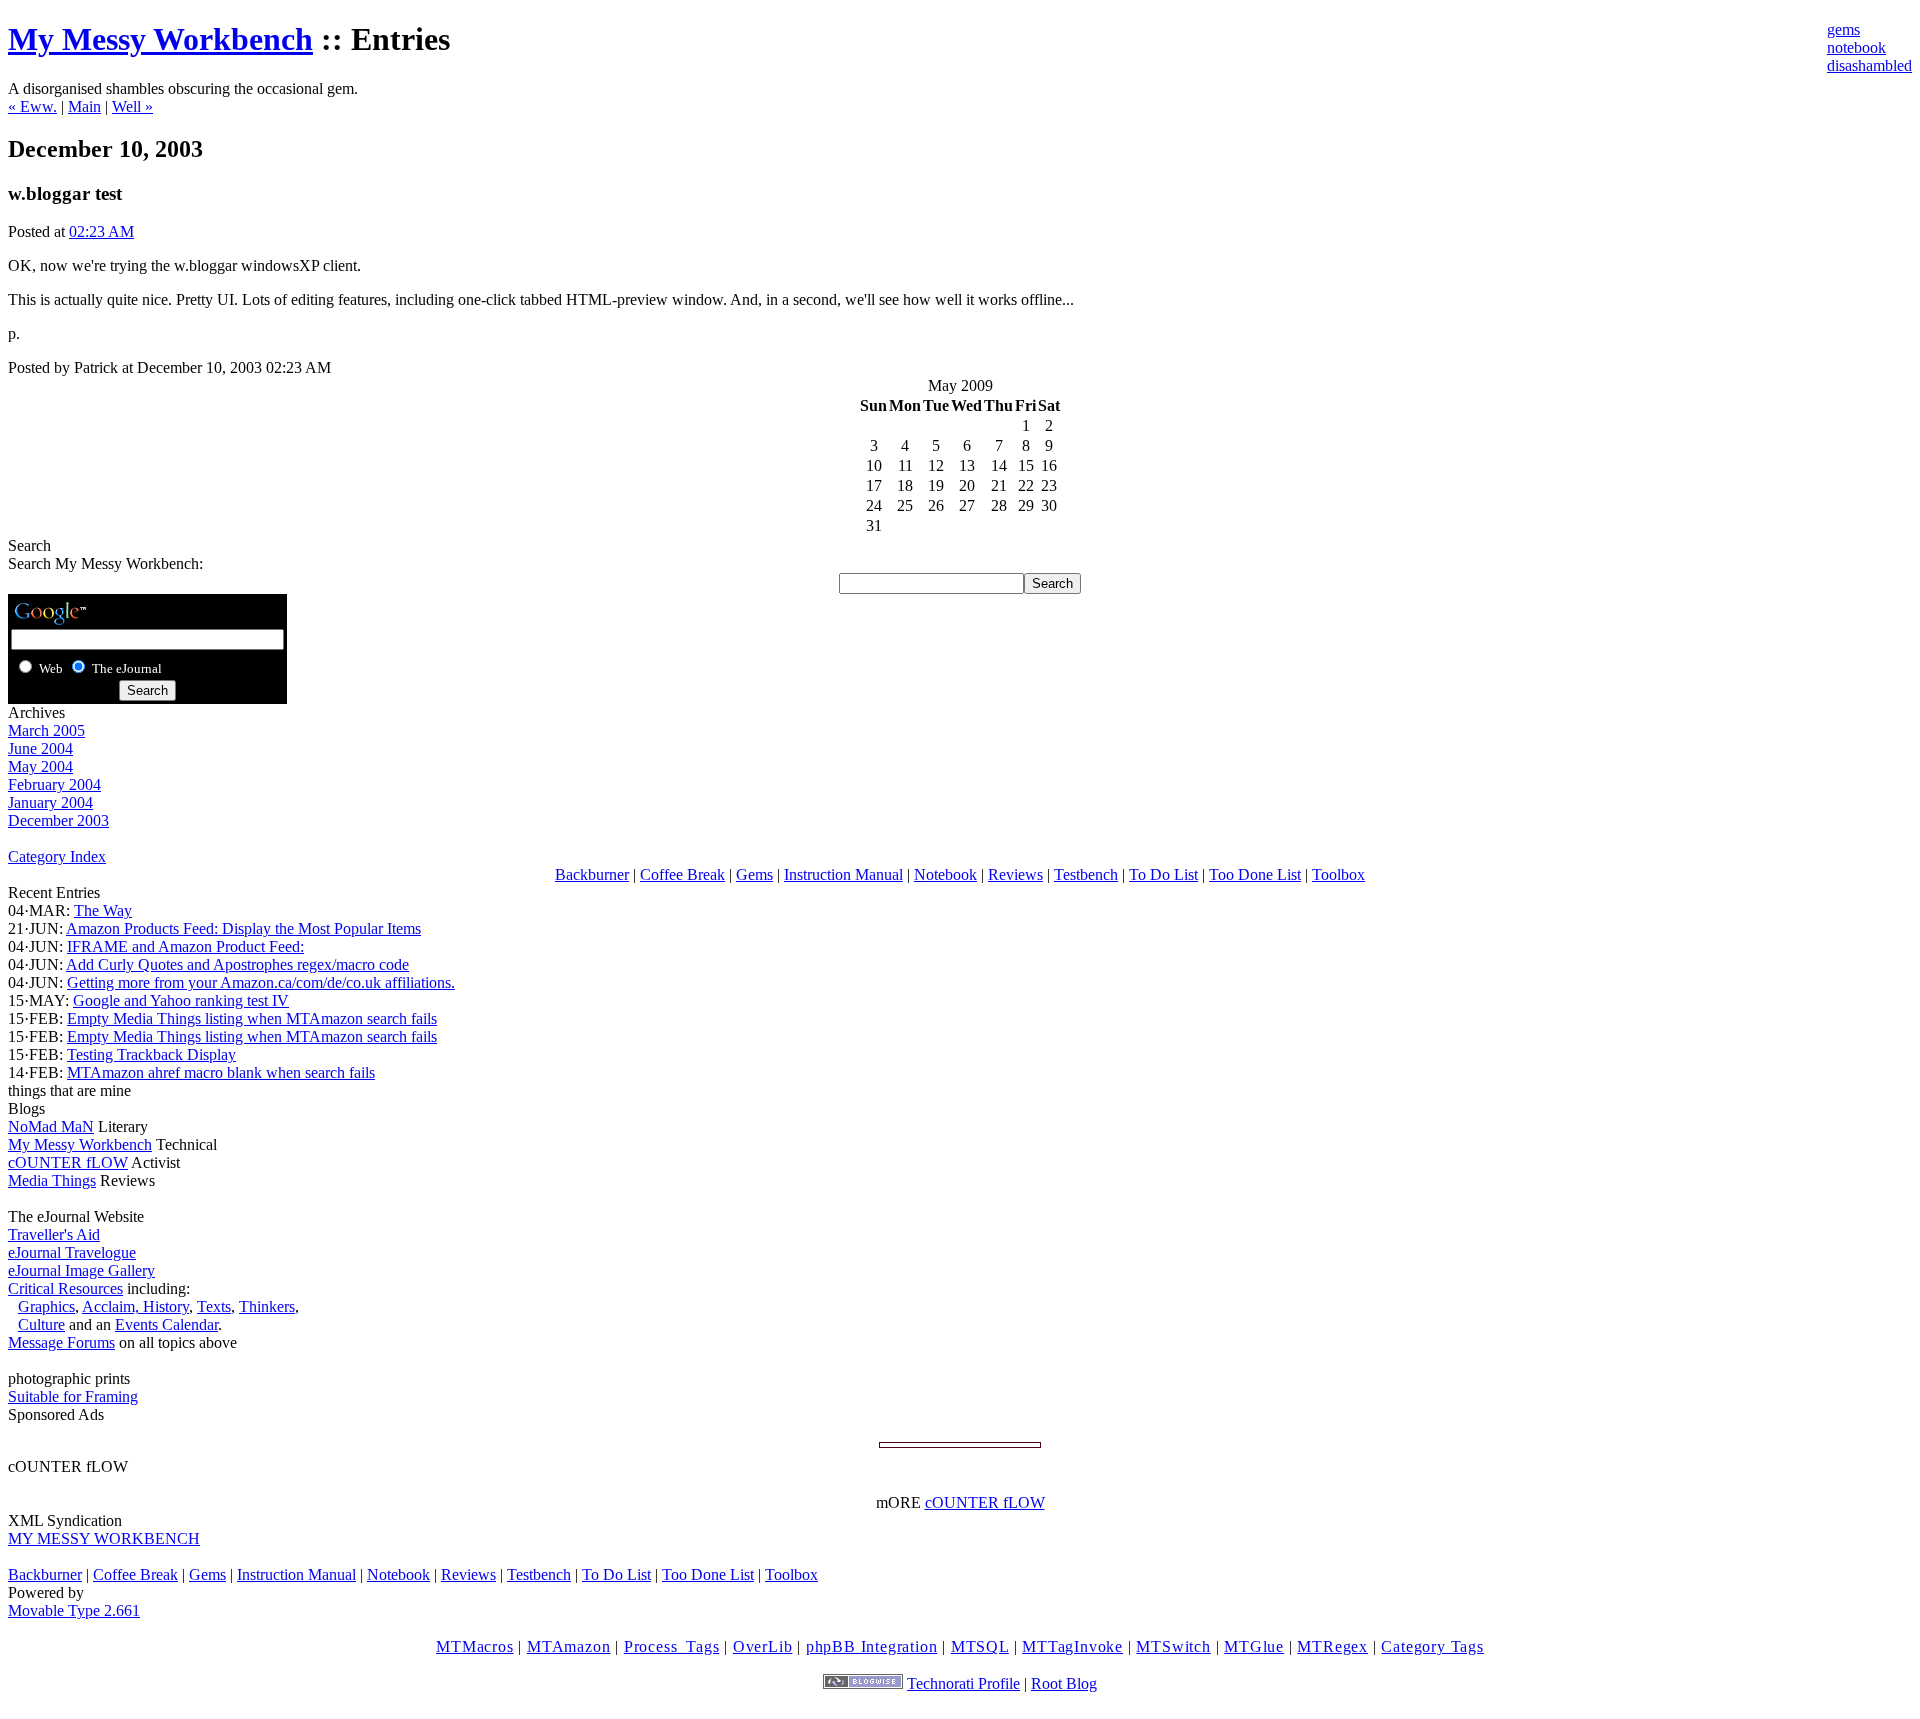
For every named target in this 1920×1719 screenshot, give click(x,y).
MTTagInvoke (1072, 1646)
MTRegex (1332, 1646)
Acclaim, (112, 1306)
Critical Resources (65, 1288)
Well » (132, 106)
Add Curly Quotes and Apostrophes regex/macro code (237, 964)
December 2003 (58, 820)
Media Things (52, 1180)
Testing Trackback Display (151, 1054)
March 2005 (46, 730)
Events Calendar (166, 1324)
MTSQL (980, 1646)
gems (1843, 29)
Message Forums (61, 1342)
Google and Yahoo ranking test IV (181, 1000)
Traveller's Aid (54, 1234)
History (166, 1306)
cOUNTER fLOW (68, 1162)
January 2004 (50, 802)
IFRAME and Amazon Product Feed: (185, 946)
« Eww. (32, 106)
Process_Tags (672, 1646)
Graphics (46, 1306)
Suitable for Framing (73, 1396)
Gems (754, 874)
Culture (41, 1324)
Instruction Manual (843, 874)
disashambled (1869, 65)
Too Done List (1255, 874)
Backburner (592, 874)
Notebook (945, 874)
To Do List (1163, 874)
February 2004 (54, 784)
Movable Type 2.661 (74, 1610)
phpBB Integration (872, 1646)
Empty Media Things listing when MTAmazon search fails (252, 1018)
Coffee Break (682, 874)
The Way (103, 910)
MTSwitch (1173, 1646)
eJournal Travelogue (72, 1252)
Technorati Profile (963, 1683)
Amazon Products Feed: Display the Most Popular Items (243, 928)
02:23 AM (101, 231)
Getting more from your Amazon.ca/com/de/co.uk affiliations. (261, 982)
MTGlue (1254, 1646)
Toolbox (1338, 874)
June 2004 (40, 748)
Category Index (57, 856)
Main (84, 106)
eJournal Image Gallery (81, 1270)
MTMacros (474, 1646)
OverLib (763, 1646)
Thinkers (267, 1306)
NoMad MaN (51, 1126)
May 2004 (40, 766)
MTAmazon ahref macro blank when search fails (221, 1072)
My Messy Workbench (160, 39)
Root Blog (1064, 1683)
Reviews (1015, 874)
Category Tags (1432, 1646)
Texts (214, 1306)
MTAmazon (568, 1646)
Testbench (1086, 874)
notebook (1856, 47)
